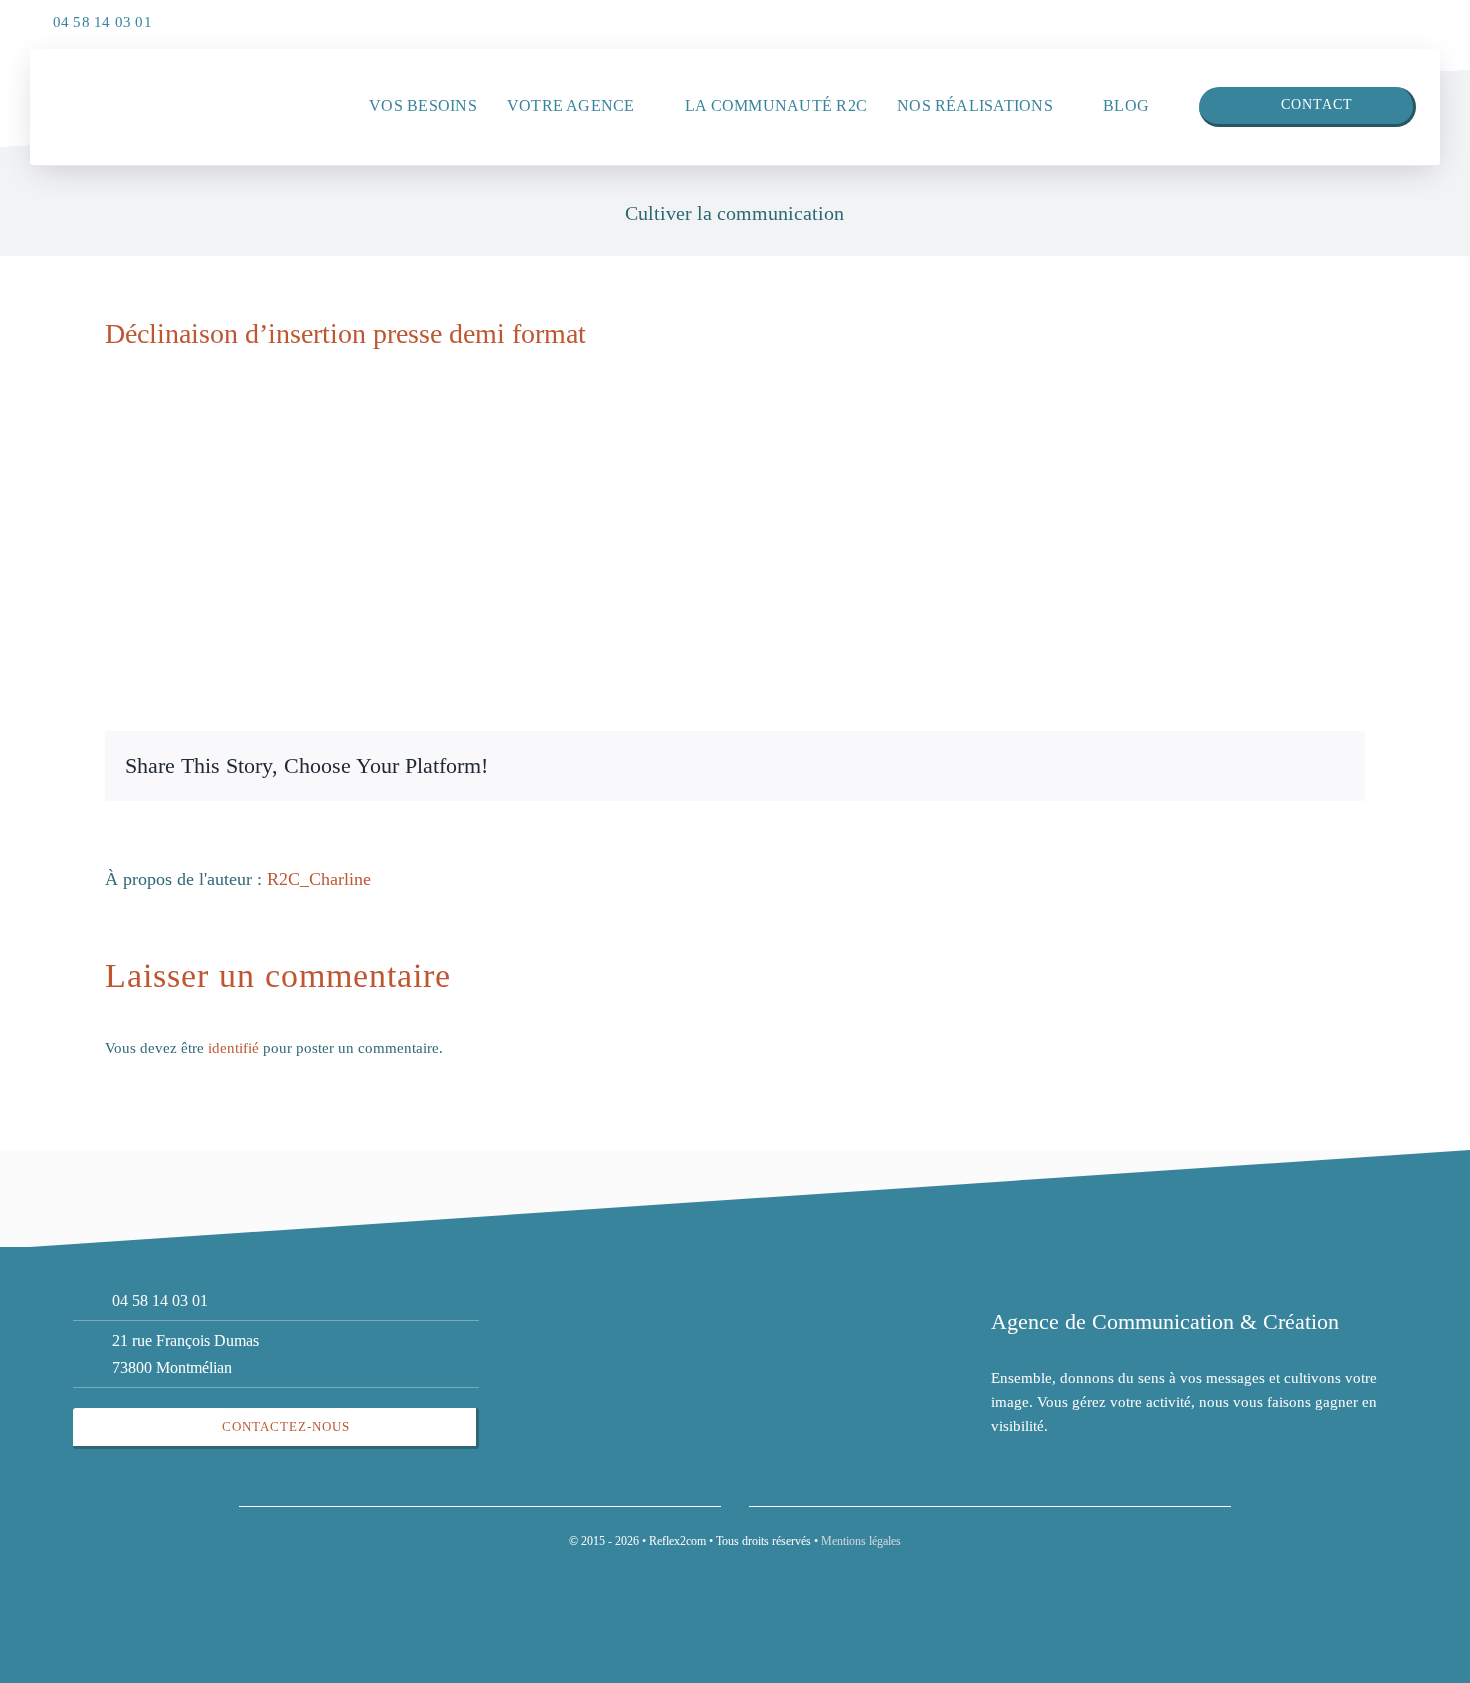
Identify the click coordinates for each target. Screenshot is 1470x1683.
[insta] (1420, 17)
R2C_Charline (319, 879)
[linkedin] (1380, 17)
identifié (233, 1048)
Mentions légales (861, 1541)
